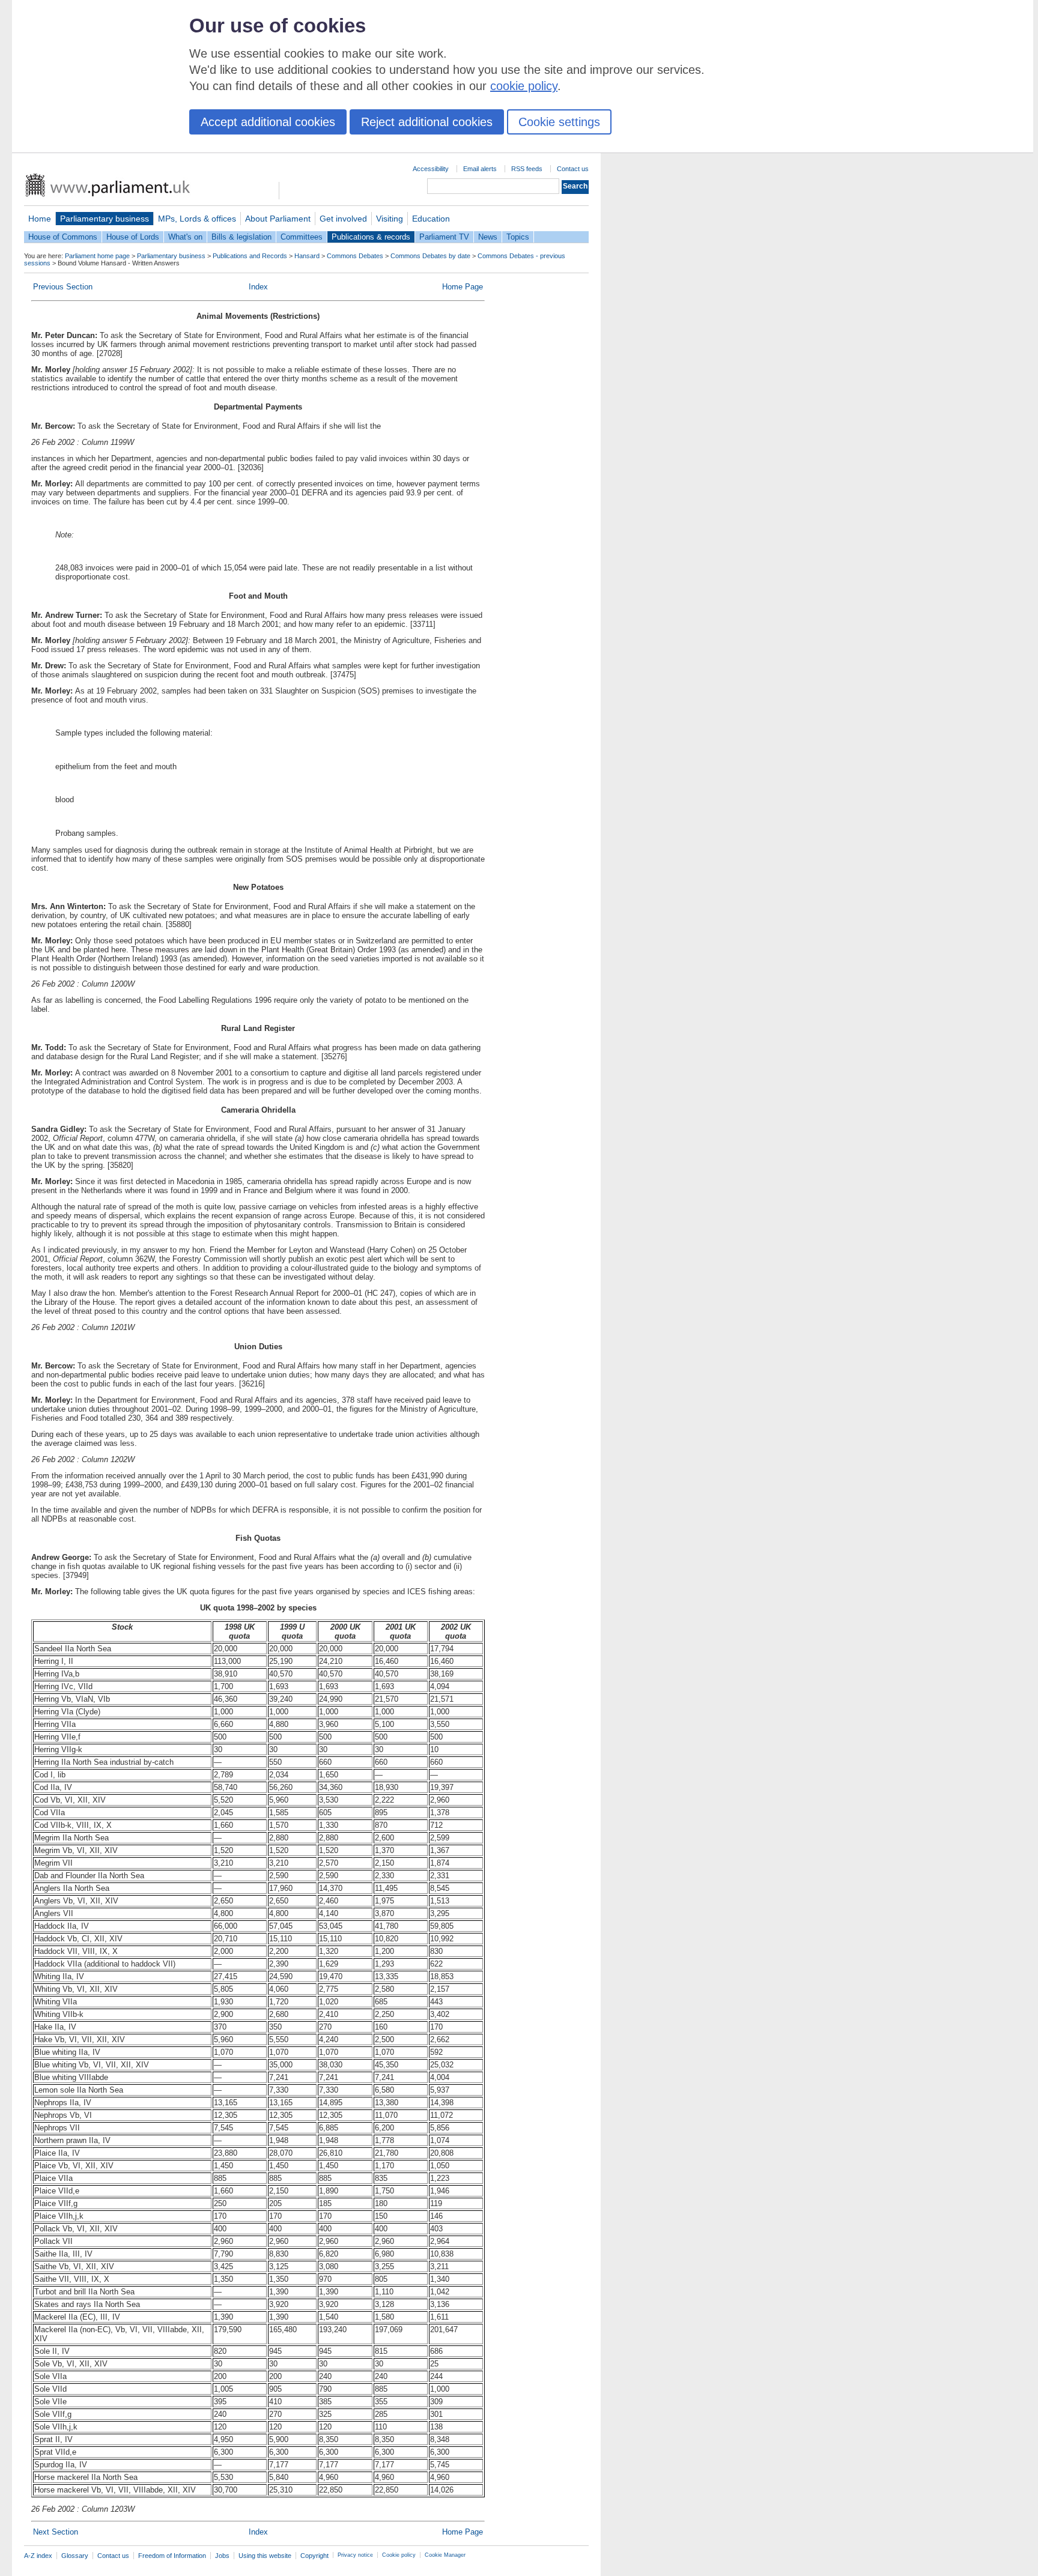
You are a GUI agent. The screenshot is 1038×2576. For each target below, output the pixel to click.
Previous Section (63, 287)
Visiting (390, 219)
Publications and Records (250, 256)
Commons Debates (355, 256)
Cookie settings (559, 122)
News (488, 237)
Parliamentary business (105, 219)
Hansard (307, 256)
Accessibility (431, 169)
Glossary (75, 2556)
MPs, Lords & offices (197, 219)
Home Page (463, 287)
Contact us (573, 169)
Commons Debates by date (430, 256)
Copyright (314, 2556)
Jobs (222, 2556)
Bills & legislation (241, 237)
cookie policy (524, 86)
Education (431, 219)
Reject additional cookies (427, 122)
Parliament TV (444, 237)
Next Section (56, 2532)
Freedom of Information (172, 2556)
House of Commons (63, 237)
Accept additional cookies (268, 122)
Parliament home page (97, 256)
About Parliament (278, 219)
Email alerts (480, 169)
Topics (518, 237)
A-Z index (38, 2556)
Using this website (265, 2556)
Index (258, 287)
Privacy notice (355, 2555)
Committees (302, 237)
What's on (185, 237)
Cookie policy (399, 2555)
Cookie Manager (445, 2555)
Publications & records (371, 237)
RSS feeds (527, 169)
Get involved (343, 219)
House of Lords (133, 237)
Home (40, 219)
